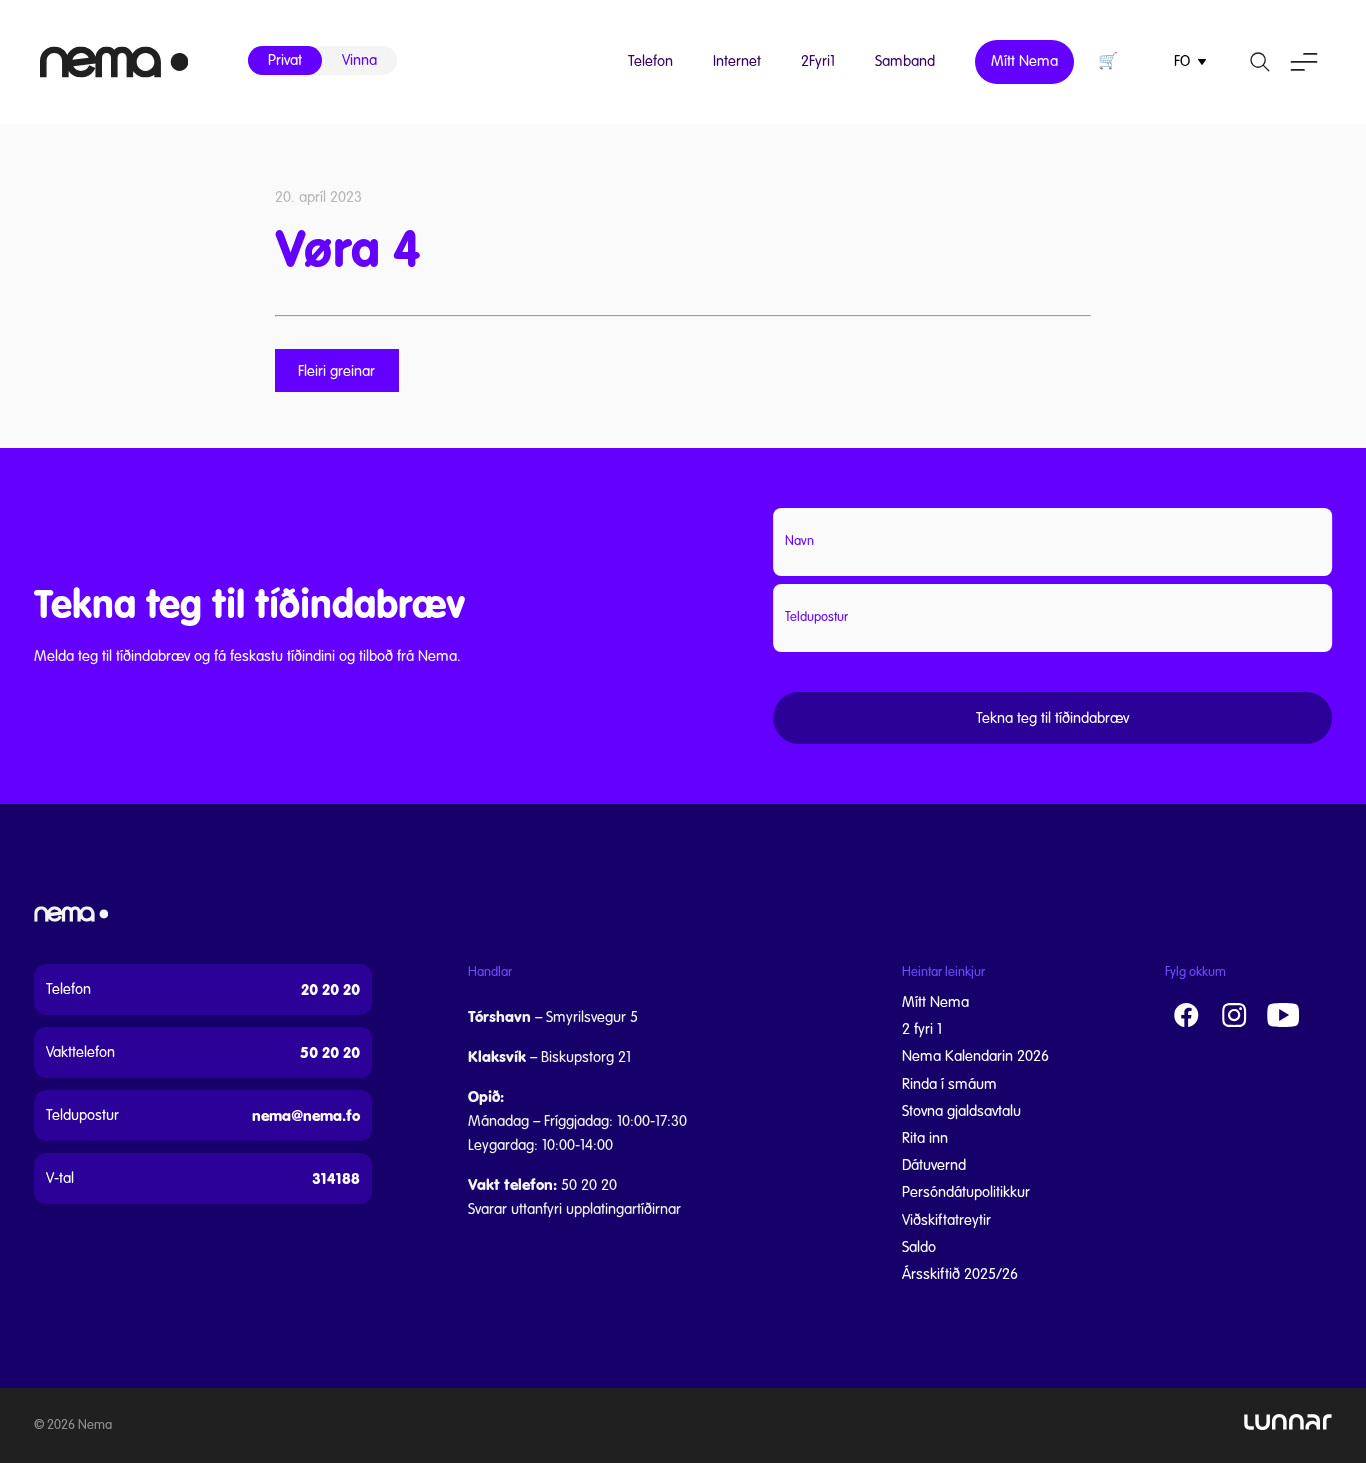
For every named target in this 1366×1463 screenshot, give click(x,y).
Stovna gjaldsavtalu (961, 1111)
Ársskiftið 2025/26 (960, 1274)
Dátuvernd (934, 1165)
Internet (737, 61)
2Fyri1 (818, 61)
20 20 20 (330, 989)
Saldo (919, 1247)
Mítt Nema (1024, 61)
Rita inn (925, 1138)
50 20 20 (330, 1052)
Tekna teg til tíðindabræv (1052, 718)
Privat (285, 60)
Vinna (359, 60)
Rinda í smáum (949, 1084)
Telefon (650, 61)
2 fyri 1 (922, 1029)
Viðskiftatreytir (946, 1220)
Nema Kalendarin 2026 (975, 1056)
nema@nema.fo (306, 1115)
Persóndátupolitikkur (966, 1192)
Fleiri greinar (336, 370)
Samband (905, 61)
